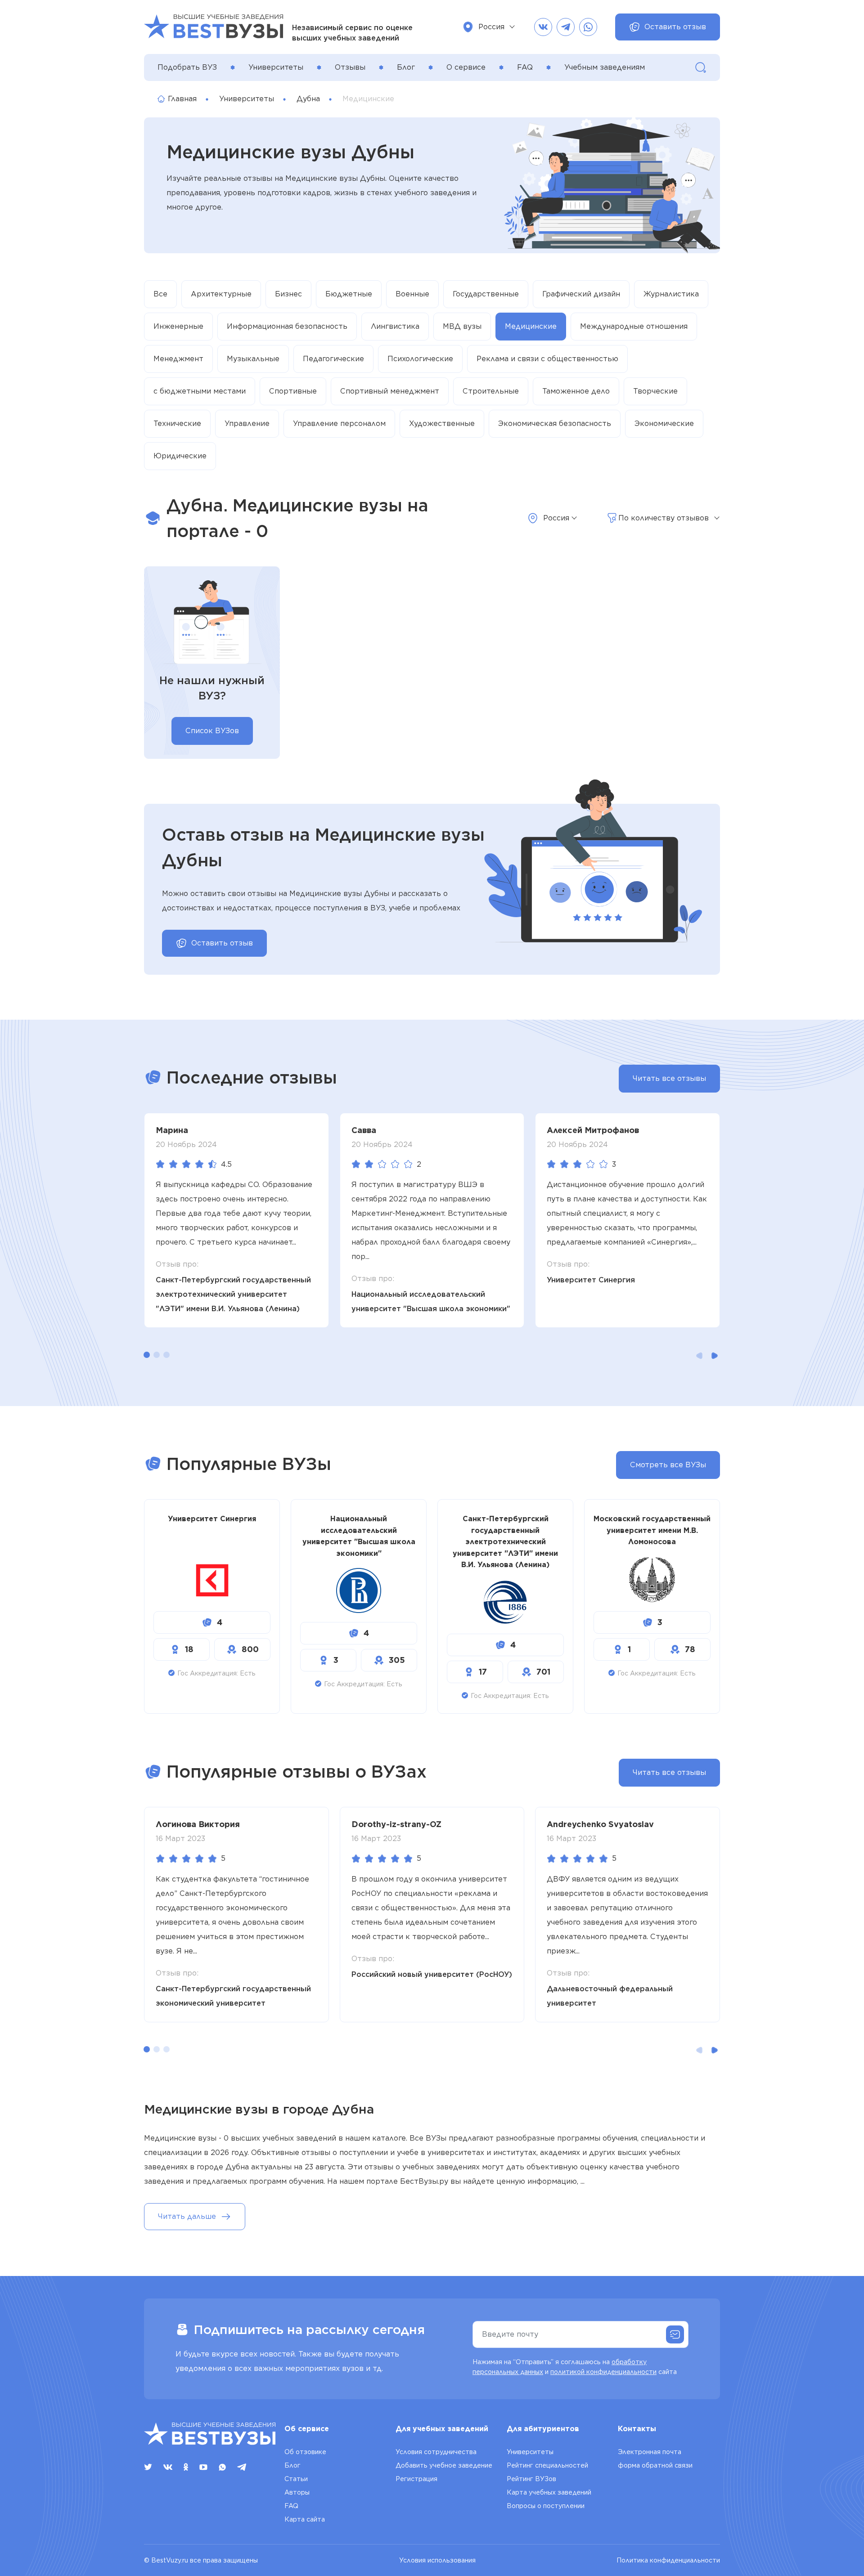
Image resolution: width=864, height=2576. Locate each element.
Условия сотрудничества (436, 2452)
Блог (406, 67)
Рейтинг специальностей (547, 2465)
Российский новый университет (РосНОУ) (432, 1974)
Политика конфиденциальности (668, 2560)
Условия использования (437, 2560)
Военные (412, 294)
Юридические (180, 456)
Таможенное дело (576, 391)
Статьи (296, 2479)
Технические (177, 423)
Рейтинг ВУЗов (531, 2479)
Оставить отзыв (675, 27)
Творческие (655, 391)
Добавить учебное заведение (444, 2465)
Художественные (442, 423)
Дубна (308, 99)
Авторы (297, 2492)
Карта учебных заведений (549, 2492)
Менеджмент (178, 359)
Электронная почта (650, 2452)
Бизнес (288, 294)
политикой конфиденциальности (603, 2372)
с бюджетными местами (200, 391)
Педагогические (333, 359)
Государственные (486, 294)
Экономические (664, 423)
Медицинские (531, 326)
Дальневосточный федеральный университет (610, 1996)
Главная (182, 99)
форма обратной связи (655, 2465)
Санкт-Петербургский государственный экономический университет (233, 1996)
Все (160, 294)
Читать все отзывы (669, 1078)
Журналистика (671, 294)
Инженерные (178, 326)
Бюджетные (349, 294)
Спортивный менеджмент (390, 391)
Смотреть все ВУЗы (668, 1465)
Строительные (491, 391)
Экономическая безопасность (555, 423)
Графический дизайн (581, 294)
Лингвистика (395, 326)
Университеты (276, 67)
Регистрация (416, 2479)
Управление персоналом (339, 423)
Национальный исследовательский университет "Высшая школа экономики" (431, 1301)
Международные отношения (634, 326)
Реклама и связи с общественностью (547, 359)
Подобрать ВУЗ (187, 67)
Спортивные (293, 391)
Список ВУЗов (212, 731)
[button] (147, 1355)
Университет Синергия (591, 1280)
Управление (247, 423)
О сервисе (466, 67)
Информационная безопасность (287, 326)
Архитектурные (221, 294)
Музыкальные (253, 359)
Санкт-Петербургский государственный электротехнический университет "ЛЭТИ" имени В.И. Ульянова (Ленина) (233, 1294)
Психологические (420, 359)
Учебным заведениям (605, 67)
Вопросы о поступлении (546, 2506)
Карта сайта (305, 2519)
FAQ (525, 67)
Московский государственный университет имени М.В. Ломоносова (652, 1530)
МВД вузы (462, 326)
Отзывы (350, 67)
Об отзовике (305, 2452)
